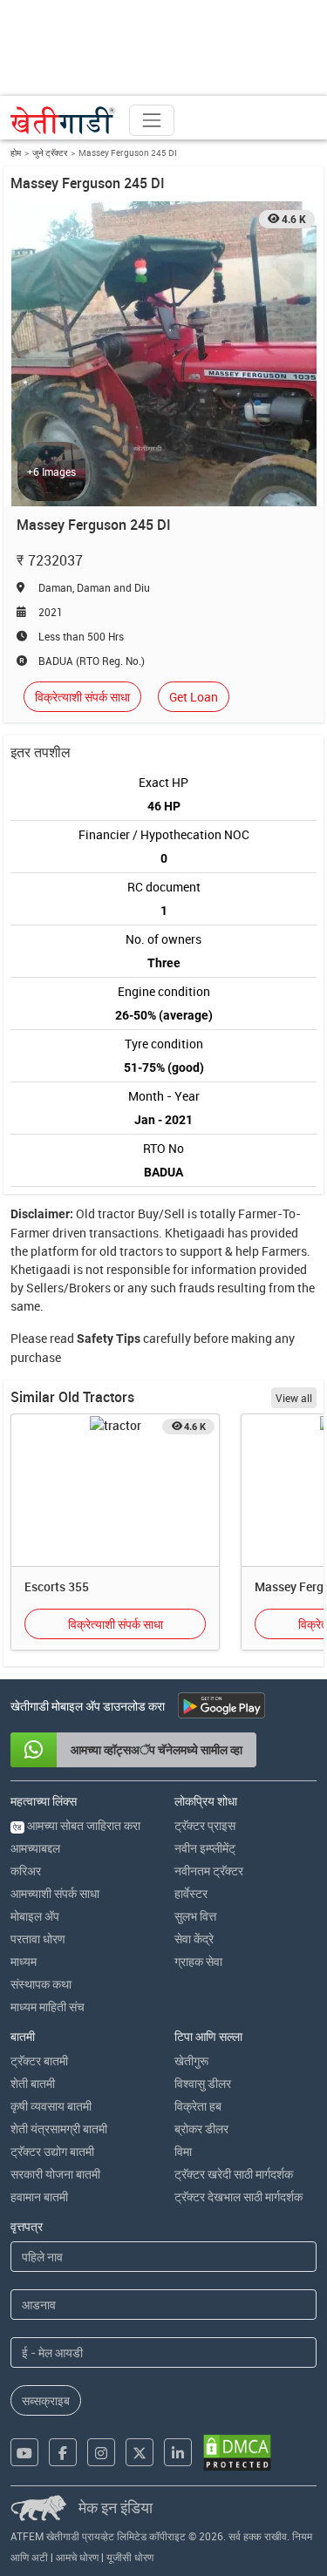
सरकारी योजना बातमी (55, 2174)
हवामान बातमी (39, 2196)
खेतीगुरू (191, 2061)
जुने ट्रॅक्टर (50, 153)
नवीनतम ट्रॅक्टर (209, 1871)
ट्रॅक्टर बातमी (39, 2061)
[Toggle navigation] (152, 120)
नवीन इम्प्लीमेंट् (205, 1848)
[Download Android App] (221, 1705)
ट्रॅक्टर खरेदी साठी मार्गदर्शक (234, 2174)
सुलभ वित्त (195, 1916)
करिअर (26, 1871)
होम (16, 153)
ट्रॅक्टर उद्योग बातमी (52, 2151)
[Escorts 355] (115, 1424)
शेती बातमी (33, 2083)
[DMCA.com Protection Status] (237, 2453)
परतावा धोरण (38, 1939)
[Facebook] (63, 2452)
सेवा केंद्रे (194, 1939)
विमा (183, 2151)
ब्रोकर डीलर (201, 2129)
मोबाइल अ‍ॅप (35, 1916)
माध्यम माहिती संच (48, 2007)
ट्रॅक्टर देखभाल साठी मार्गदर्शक (238, 2196)
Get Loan (194, 697)
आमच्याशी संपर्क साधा (55, 1893)
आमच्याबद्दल (35, 1848)
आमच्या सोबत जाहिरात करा (77, 1825)
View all (294, 1398)
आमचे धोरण (77, 2557)
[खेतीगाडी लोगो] (63, 120)
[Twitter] (140, 2452)
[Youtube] (24, 2452)
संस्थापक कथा (41, 1984)
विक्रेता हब (198, 2106)
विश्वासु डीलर (203, 2083)
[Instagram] (101, 2452)
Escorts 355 (57, 1586)
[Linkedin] (178, 2452)
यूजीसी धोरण (130, 2557)
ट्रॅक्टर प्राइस (205, 1825)
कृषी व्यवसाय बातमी (51, 2106)
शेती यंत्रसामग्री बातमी (59, 2129)
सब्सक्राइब (46, 2400)
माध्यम (24, 1961)
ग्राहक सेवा (198, 1961)
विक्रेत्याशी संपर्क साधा (82, 697)
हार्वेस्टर (191, 1893)
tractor (116, 1213)
